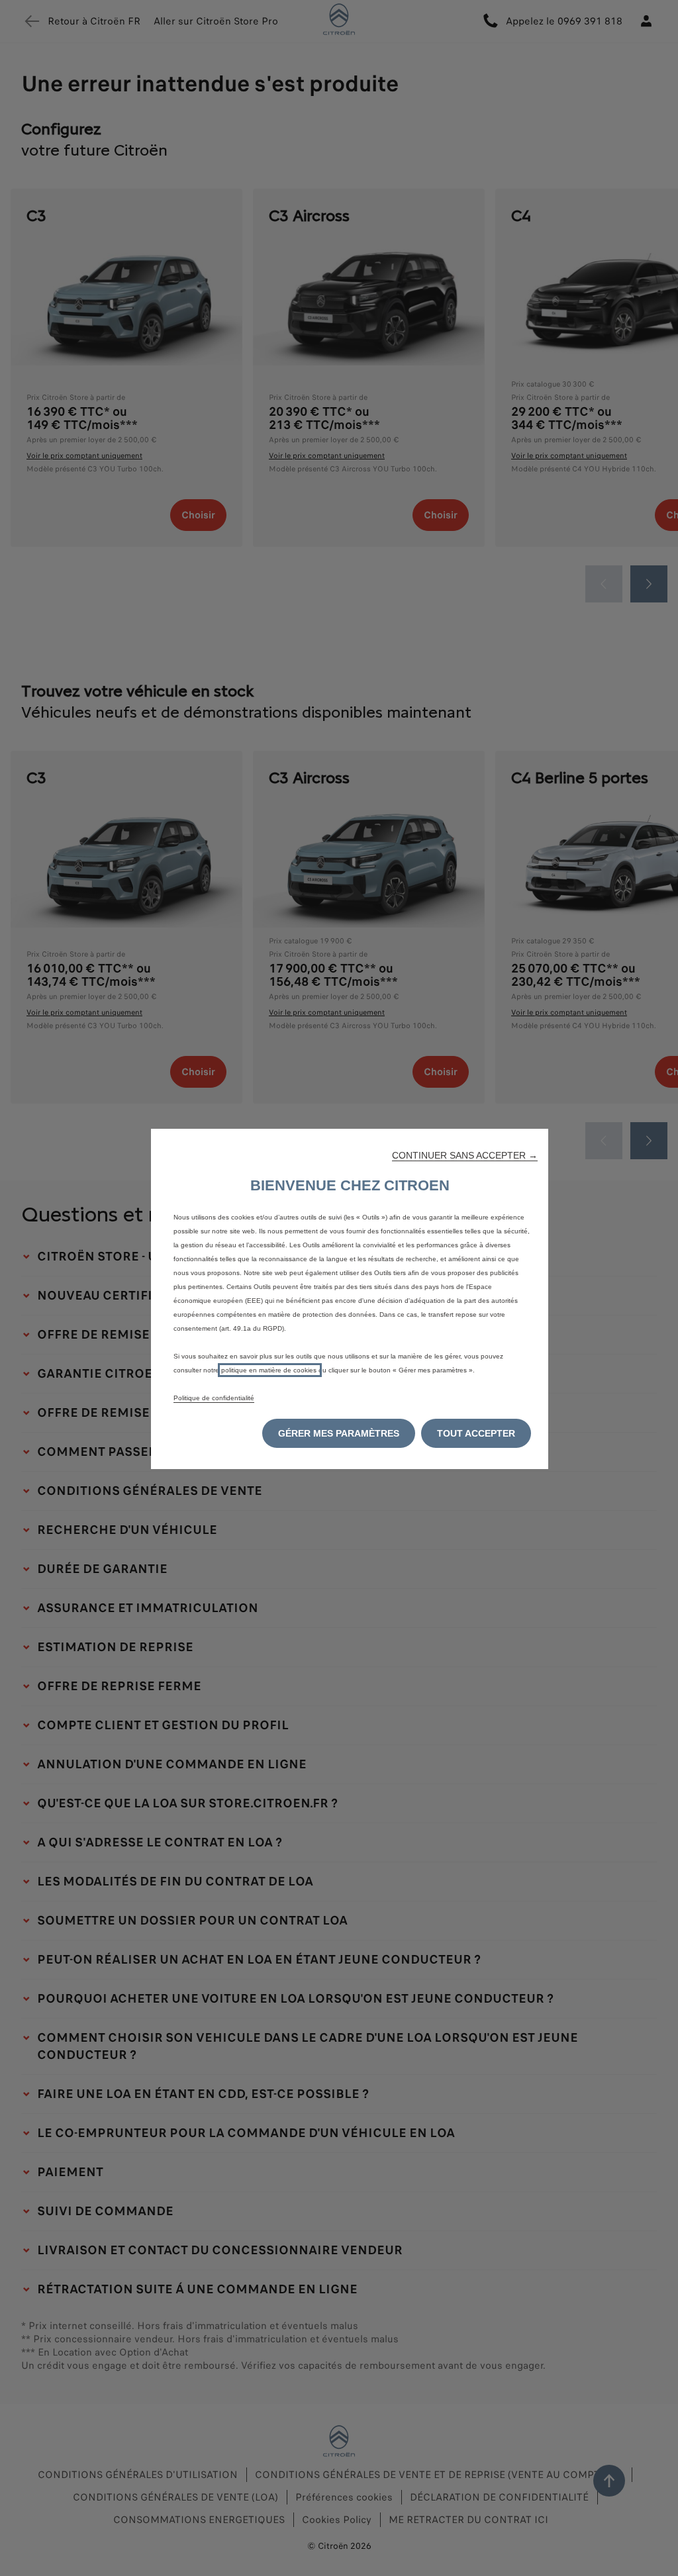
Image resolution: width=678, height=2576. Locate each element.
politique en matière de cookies (270, 1370)
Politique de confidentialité (214, 1398)
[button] (465, 1155)
